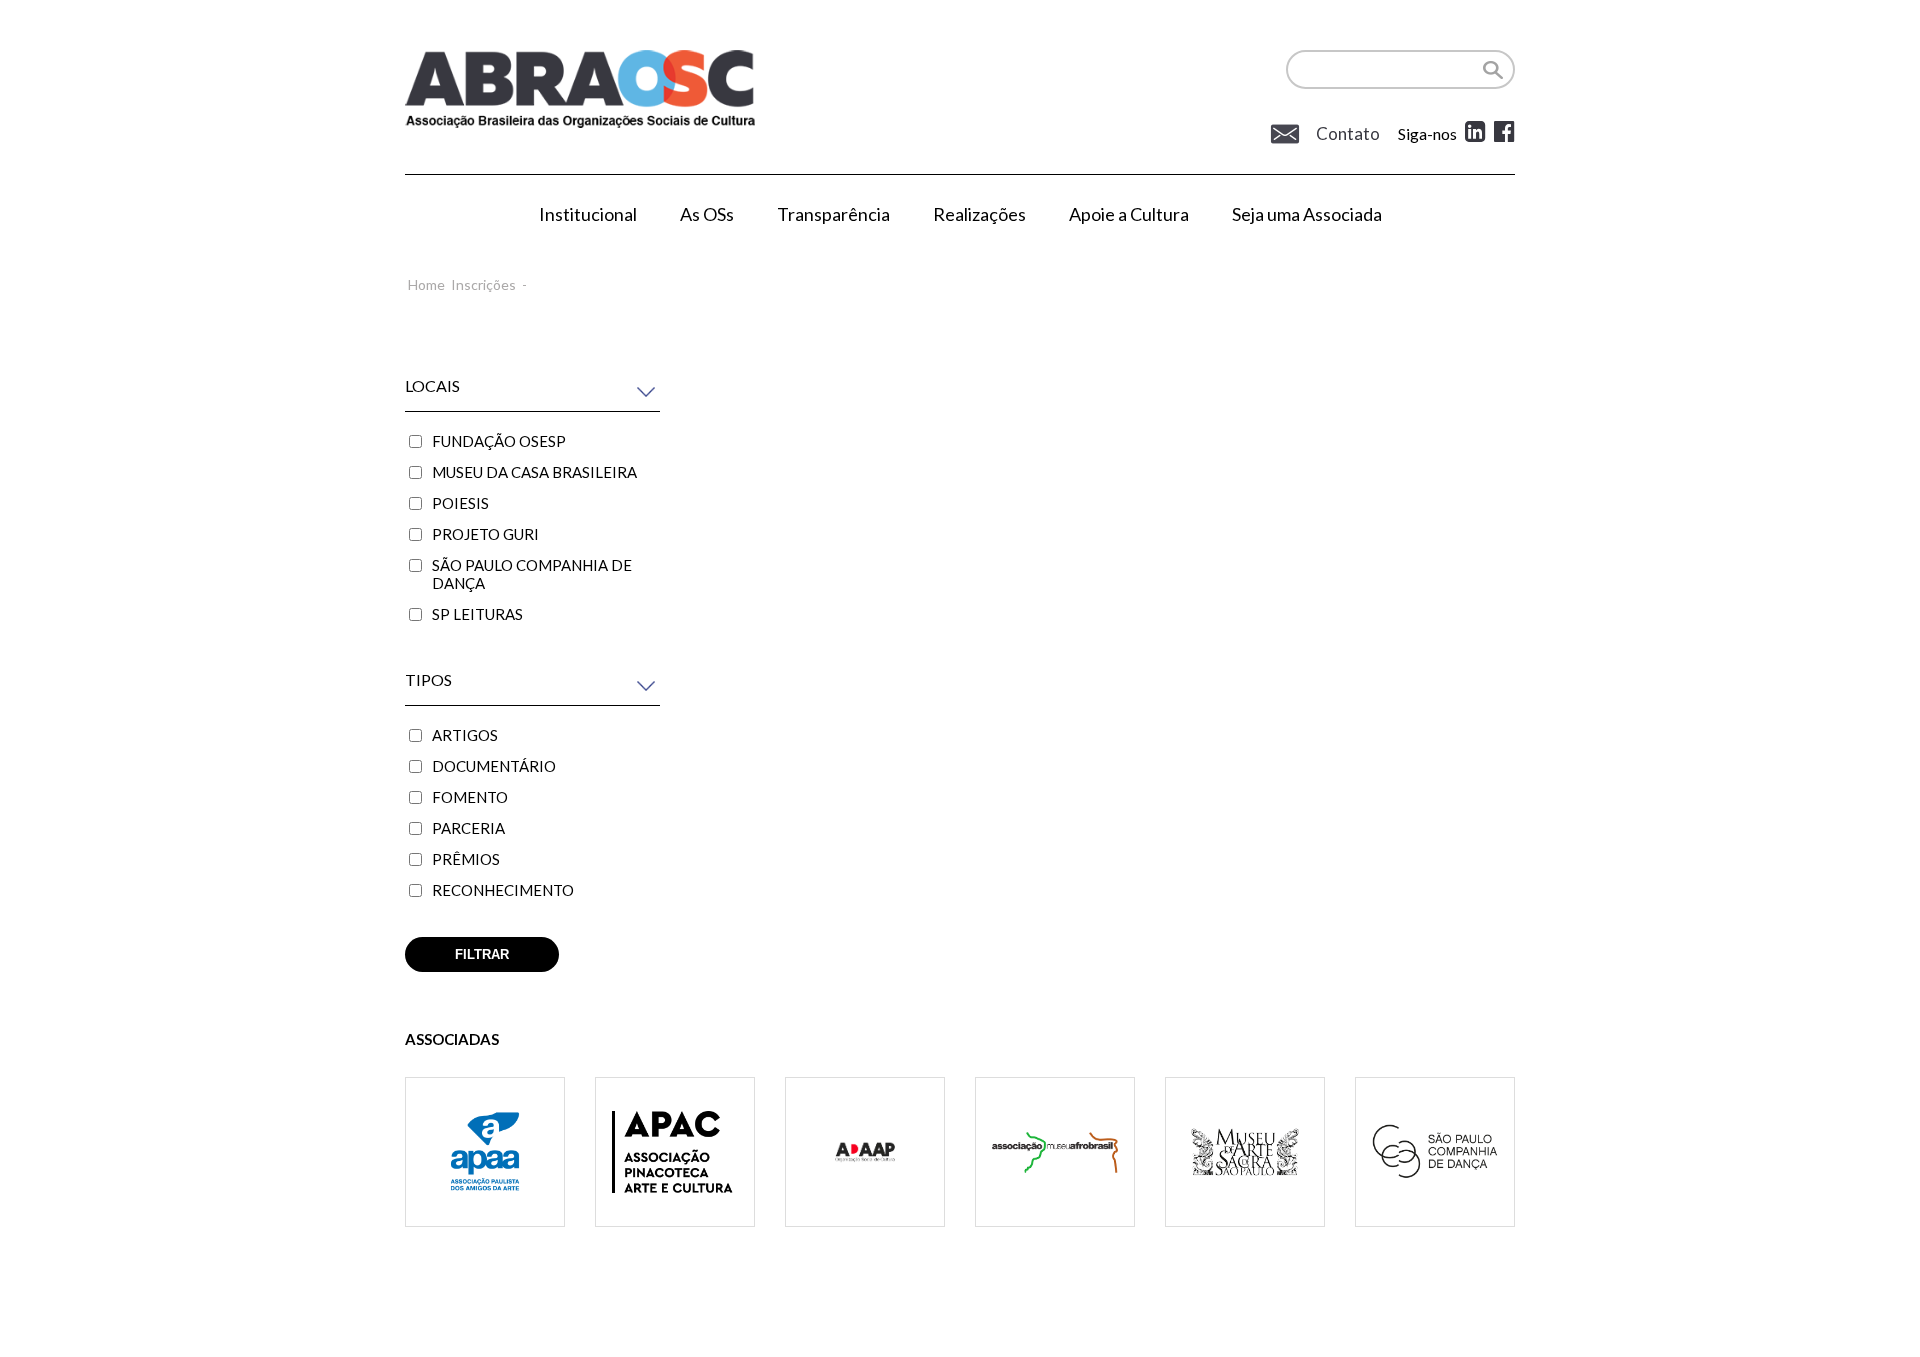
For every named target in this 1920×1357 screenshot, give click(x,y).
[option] (485, 1177)
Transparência (833, 214)
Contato (1346, 134)
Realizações (979, 214)
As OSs (707, 214)
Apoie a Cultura (1129, 214)
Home (426, 284)
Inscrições (483, 284)
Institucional (588, 214)
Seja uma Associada (1307, 214)
